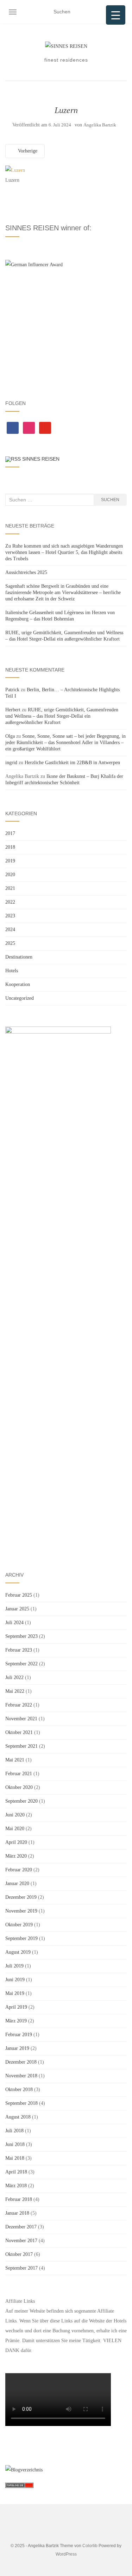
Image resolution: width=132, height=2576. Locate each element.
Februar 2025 (19, 1595)
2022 (10, 902)
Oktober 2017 (19, 2254)
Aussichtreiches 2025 (26, 572)
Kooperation (18, 984)
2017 (10, 833)
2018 (10, 847)
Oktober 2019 (19, 1925)
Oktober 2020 (19, 1787)
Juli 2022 (14, 1677)
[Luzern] (15, 170)
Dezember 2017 (21, 2227)
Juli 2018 (14, 2131)
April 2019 (16, 2007)
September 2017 (21, 2268)
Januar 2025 (17, 1609)
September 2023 (21, 1636)
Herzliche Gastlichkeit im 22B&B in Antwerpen (72, 763)
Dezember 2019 (21, 1897)
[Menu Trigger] (116, 15)
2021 (10, 888)
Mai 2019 (15, 1993)
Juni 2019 (15, 1980)
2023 (10, 916)
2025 (10, 943)
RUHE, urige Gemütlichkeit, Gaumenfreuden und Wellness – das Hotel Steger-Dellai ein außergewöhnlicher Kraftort (62, 716)
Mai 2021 (15, 1760)
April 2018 (16, 2172)
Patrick (12, 690)
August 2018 (18, 2117)
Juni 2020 (15, 1815)
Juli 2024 (14, 1623)
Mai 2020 (15, 1829)
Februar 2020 (19, 1870)
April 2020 (16, 1842)
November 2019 (21, 1911)
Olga (10, 736)
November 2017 (21, 2241)
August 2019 (18, 1952)
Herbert (13, 710)
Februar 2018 (19, 2199)
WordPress (66, 2554)
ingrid (11, 763)
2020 (10, 875)
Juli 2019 (14, 1966)
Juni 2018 (15, 2144)
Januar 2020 (17, 1883)
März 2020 (16, 1856)
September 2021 (21, 1746)
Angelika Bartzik (100, 125)
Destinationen (19, 957)
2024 (10, 930)
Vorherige (27, 151)
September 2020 (21, 1801)
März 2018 (16, 2186)
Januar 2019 (17, 2048)
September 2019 (21, 1938)
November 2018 (21, 2076)
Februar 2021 (19, 1774)
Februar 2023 (19, 1650)
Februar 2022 (19, 1705)
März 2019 (16, 2021)
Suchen (110, 500)
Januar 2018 (17, 2213)
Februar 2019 (19, 2035)
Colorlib (90, 2546)
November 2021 (21, 1719)
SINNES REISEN (41, 459)
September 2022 (21, 1664)
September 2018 (21, 2103)
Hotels (12, 971)
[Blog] (24, 2469)
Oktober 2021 (19, 1732)
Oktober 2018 (19, 2090)
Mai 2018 (15, 2158)
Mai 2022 (15, 1691)
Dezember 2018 (21, 2062)
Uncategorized (20, 998)
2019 (10, 861)
